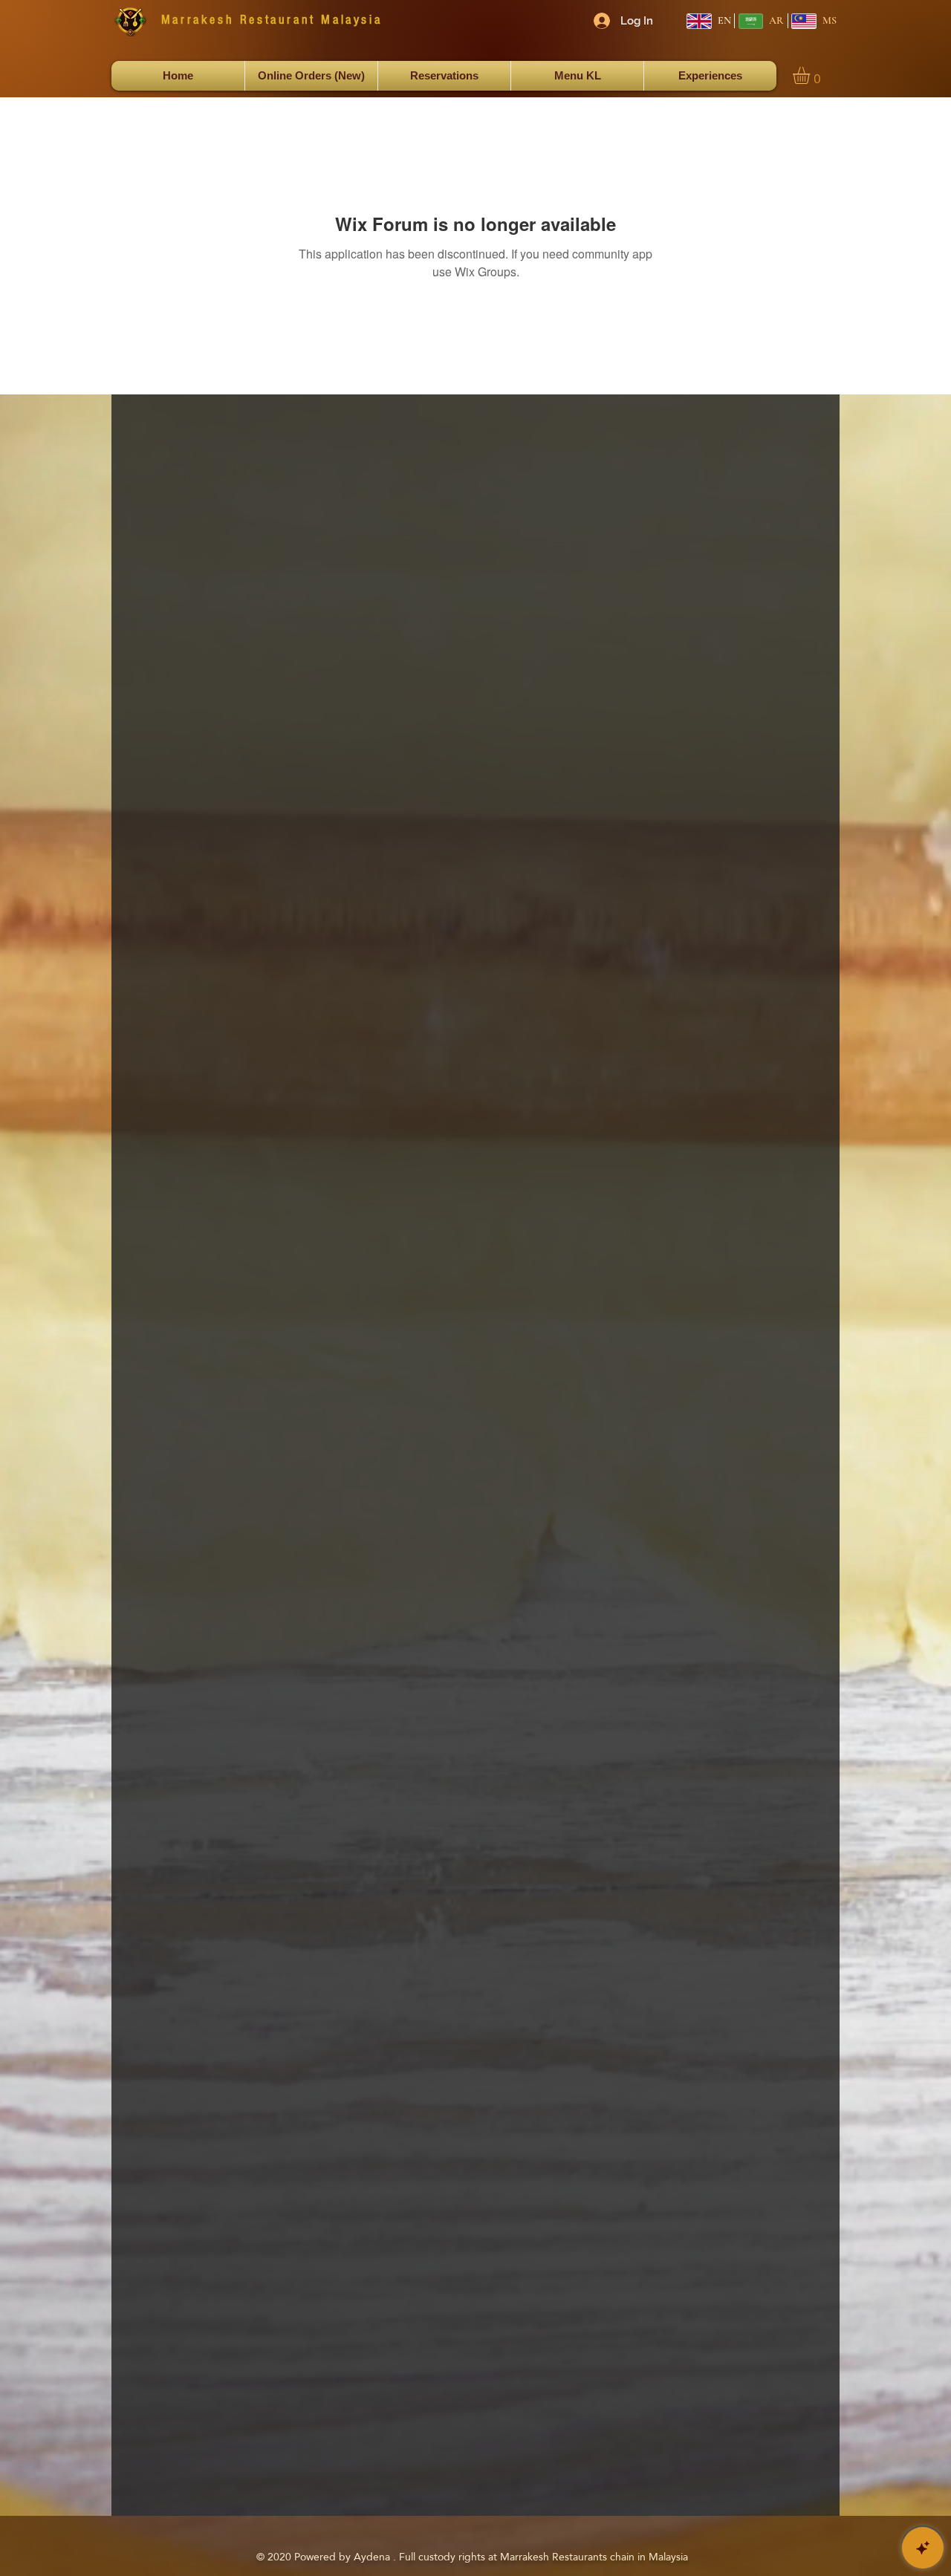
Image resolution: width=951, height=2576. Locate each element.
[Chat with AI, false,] (923, 2548)
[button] (811, 75)
